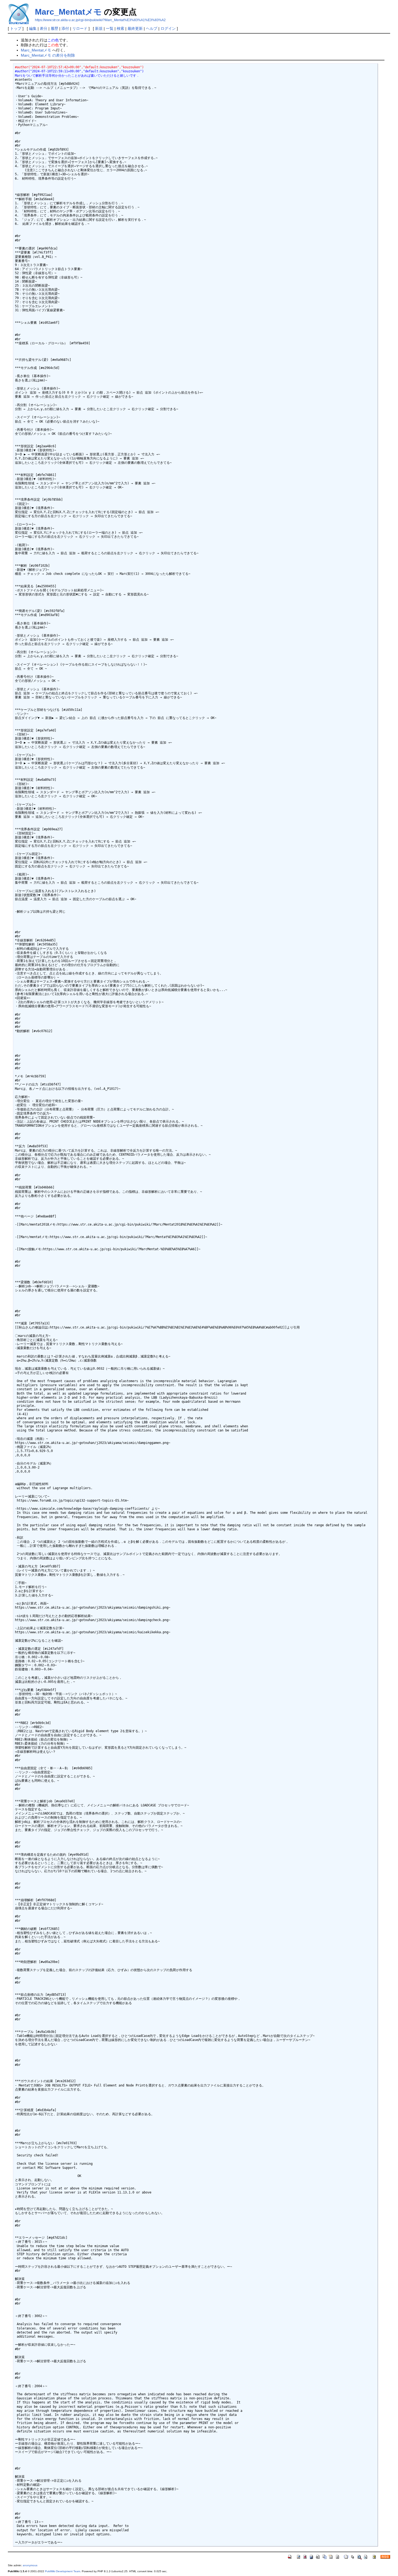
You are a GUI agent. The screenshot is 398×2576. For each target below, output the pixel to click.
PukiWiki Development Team (63, 2571)
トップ (16, 28)
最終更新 (135, 28)
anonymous (30, 2565)
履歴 (54, 28)
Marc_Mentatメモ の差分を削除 (48, 55)
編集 (33, 28)
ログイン (168, 28)
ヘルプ (152, 28)
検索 (120, 28)
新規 (99, 28)
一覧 (110, 28)
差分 (44, 28)
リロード (80, 28)
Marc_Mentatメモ (68, 12)
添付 (65, 28)
